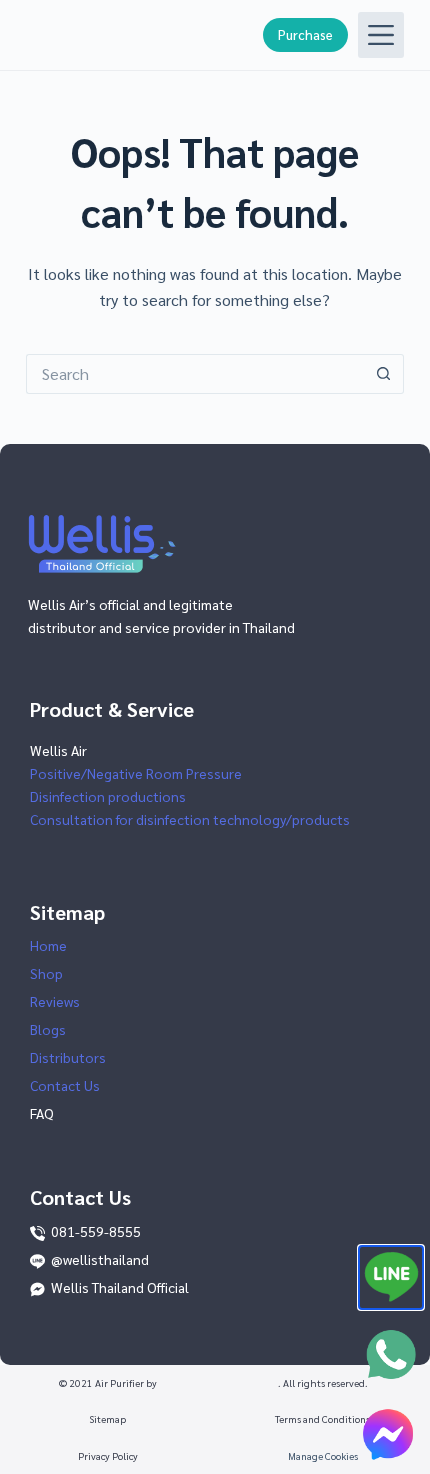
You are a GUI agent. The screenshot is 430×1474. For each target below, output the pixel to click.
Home (48, 945)
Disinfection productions (108, 796)
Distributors (68, 1057)
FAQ (42, 1113)
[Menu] (381, 35)
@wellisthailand (100, 1259)
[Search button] (384, 374)
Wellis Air (58, 750)
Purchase (305, 34)
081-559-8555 (96, 1231)
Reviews (55, 1001)
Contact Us (65, 1085)
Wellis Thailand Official (120, 1287)
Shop (46, 973)
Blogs (48, 1029)
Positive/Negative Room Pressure (136, 773)
